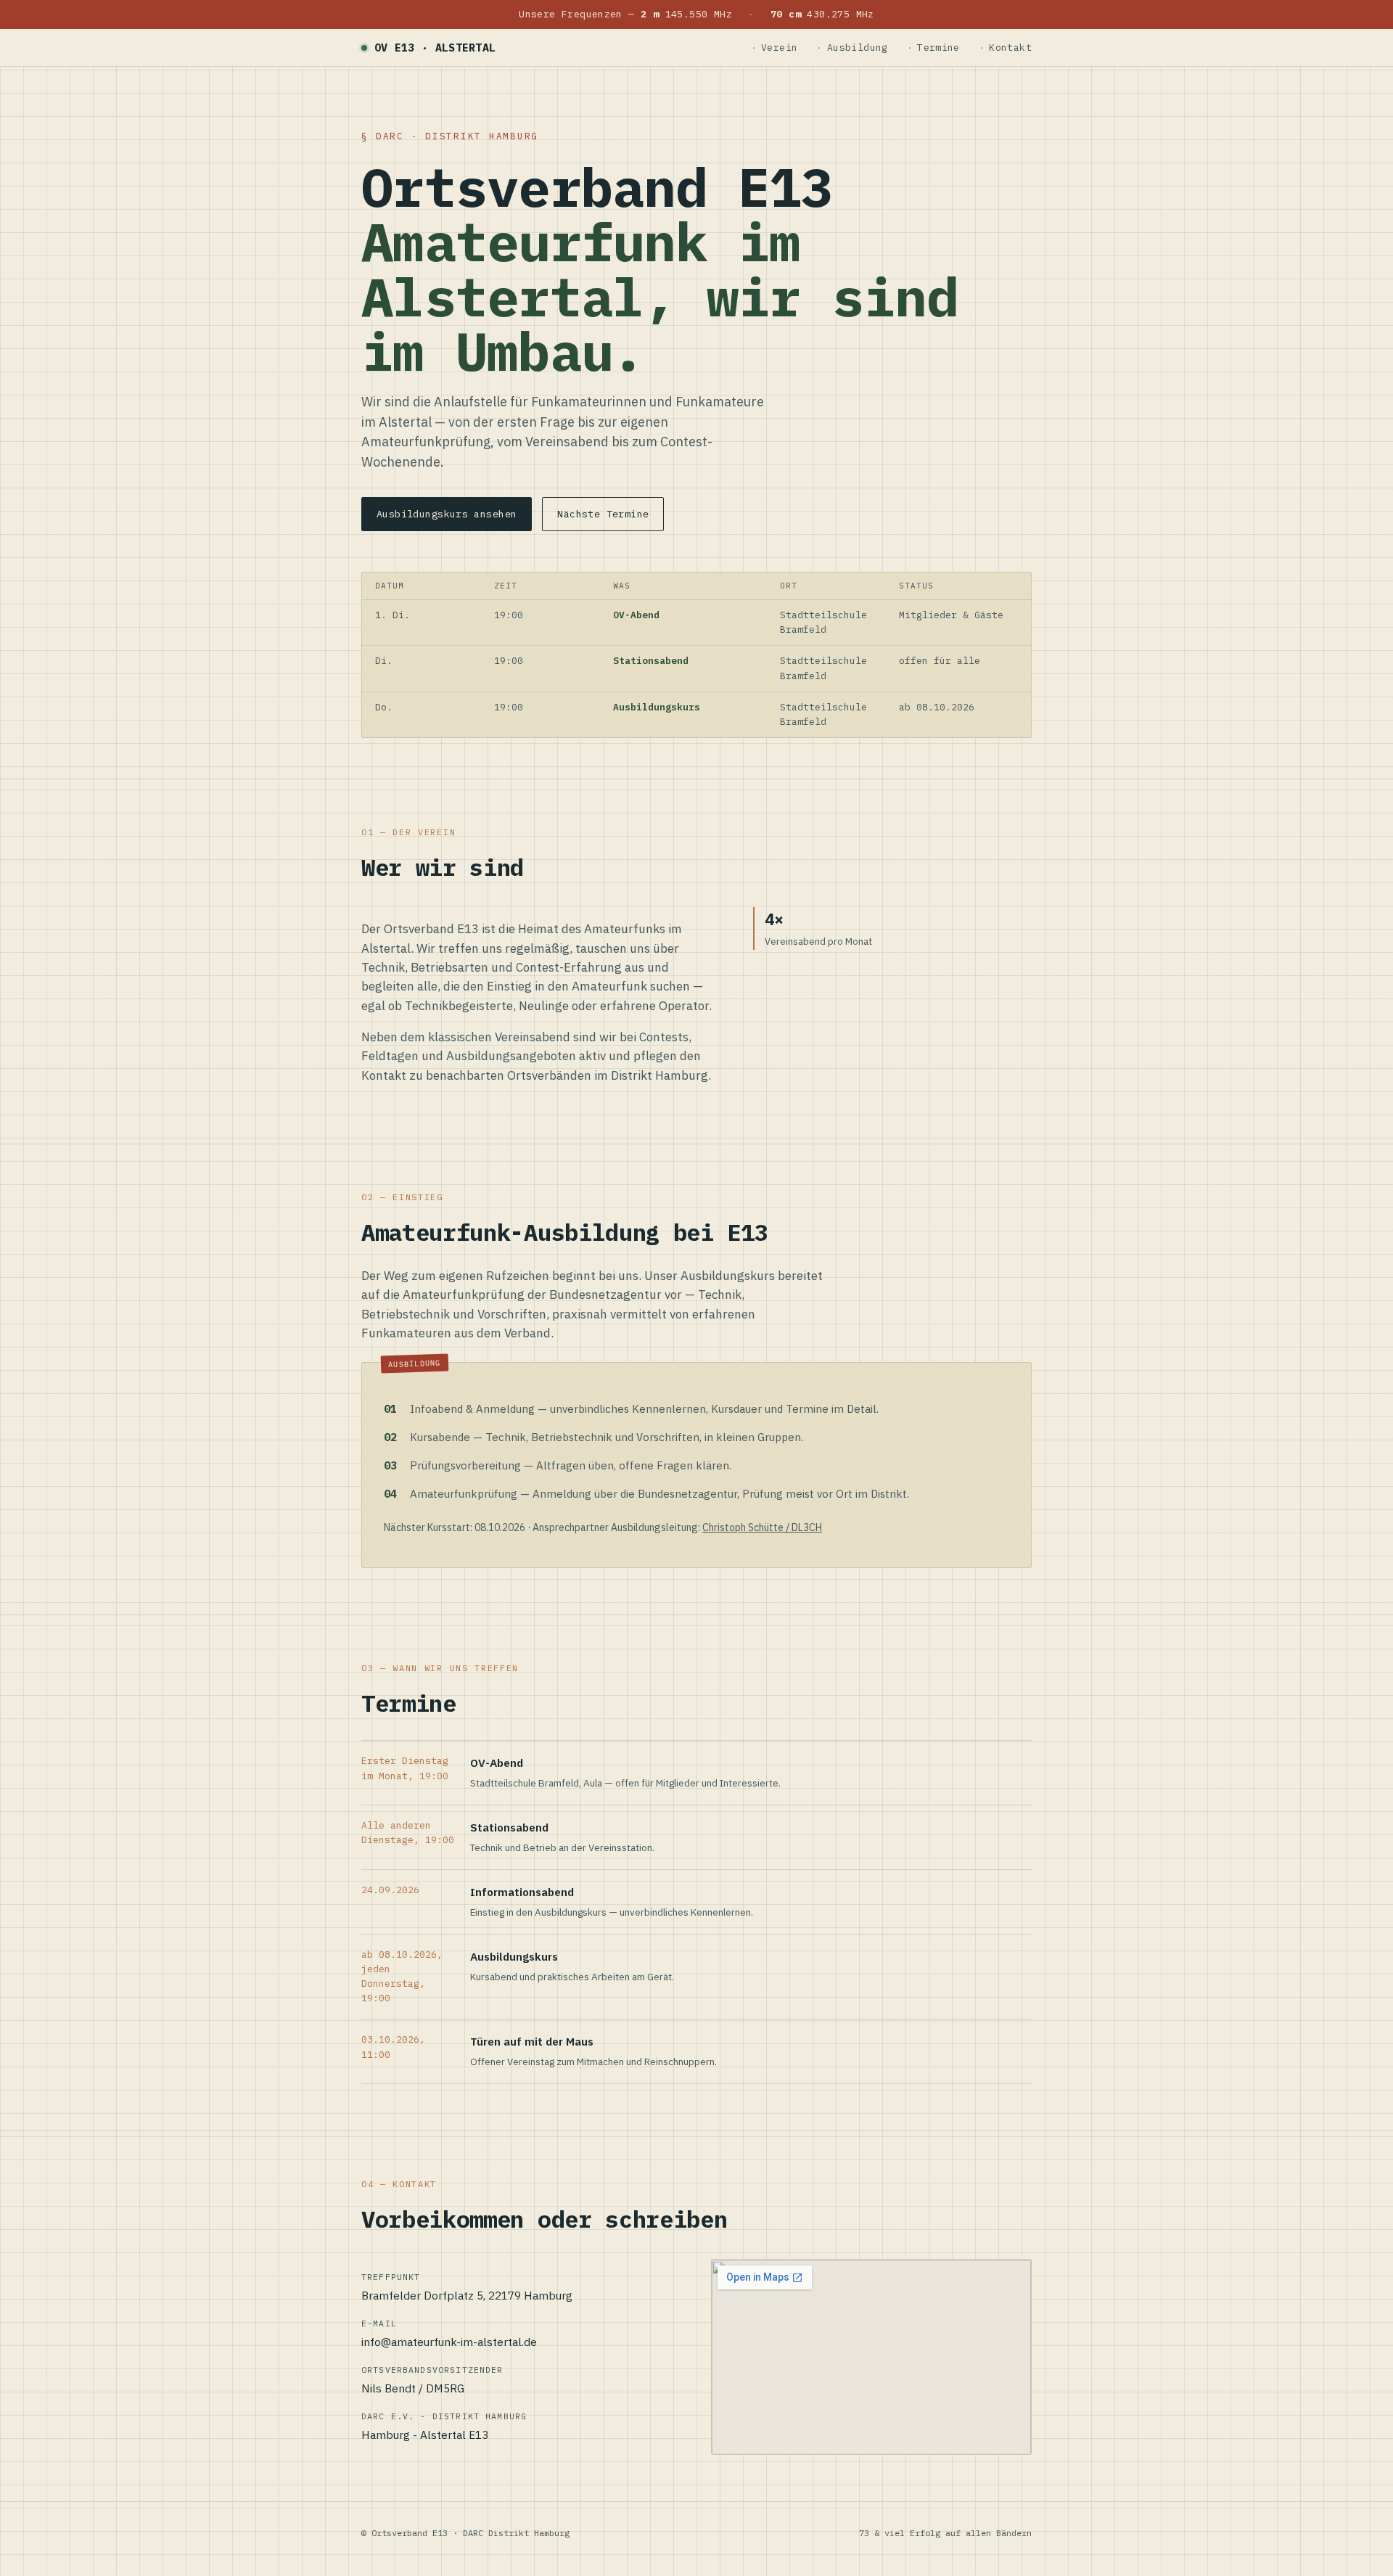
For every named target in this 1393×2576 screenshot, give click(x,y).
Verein (779, 48)
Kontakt (1010, 48)
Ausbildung (858, 48)
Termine (938, 48)
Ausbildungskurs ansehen (447, 514)
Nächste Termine (603, 514)
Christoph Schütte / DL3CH (762, 1527)
